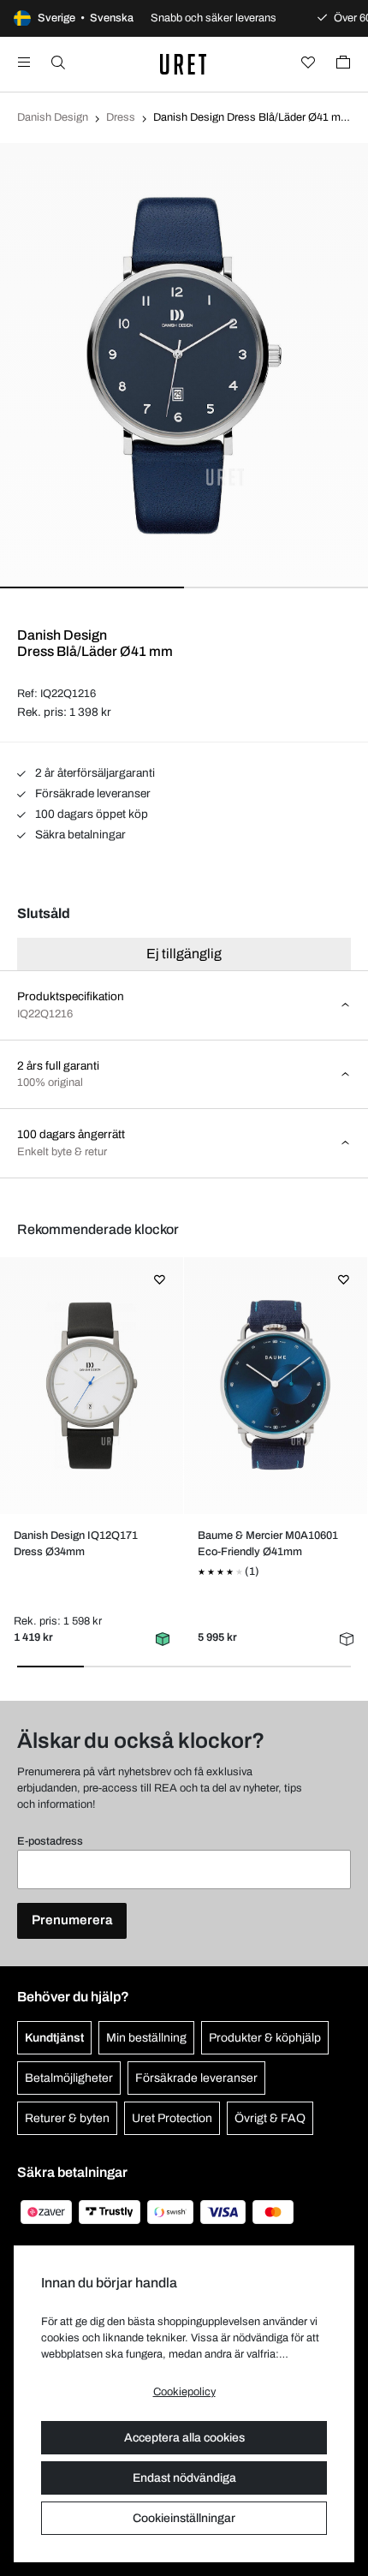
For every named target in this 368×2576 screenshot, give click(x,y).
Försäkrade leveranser (92, 793)
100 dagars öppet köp (90, 814)
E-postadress (50, 1841)
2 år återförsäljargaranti (94, 773)
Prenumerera (72, 1920)
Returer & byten (67, 2118)
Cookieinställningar (184, 2518)
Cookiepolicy (184, 2392)
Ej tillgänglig (184, 954)
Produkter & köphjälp (265, 2038)
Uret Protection (172, 2118)
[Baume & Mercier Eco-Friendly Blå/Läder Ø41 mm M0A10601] (275, 1386)
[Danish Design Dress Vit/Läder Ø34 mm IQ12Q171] (91, 1386)
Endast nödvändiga (184, 2478)
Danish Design (53, 117)
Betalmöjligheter (69, 2078)
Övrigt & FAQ (270, 2118)
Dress (121, 117)
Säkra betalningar (79, 835)
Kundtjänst (54, 2038)
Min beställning (146, 2038)
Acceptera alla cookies (184, 2438)
